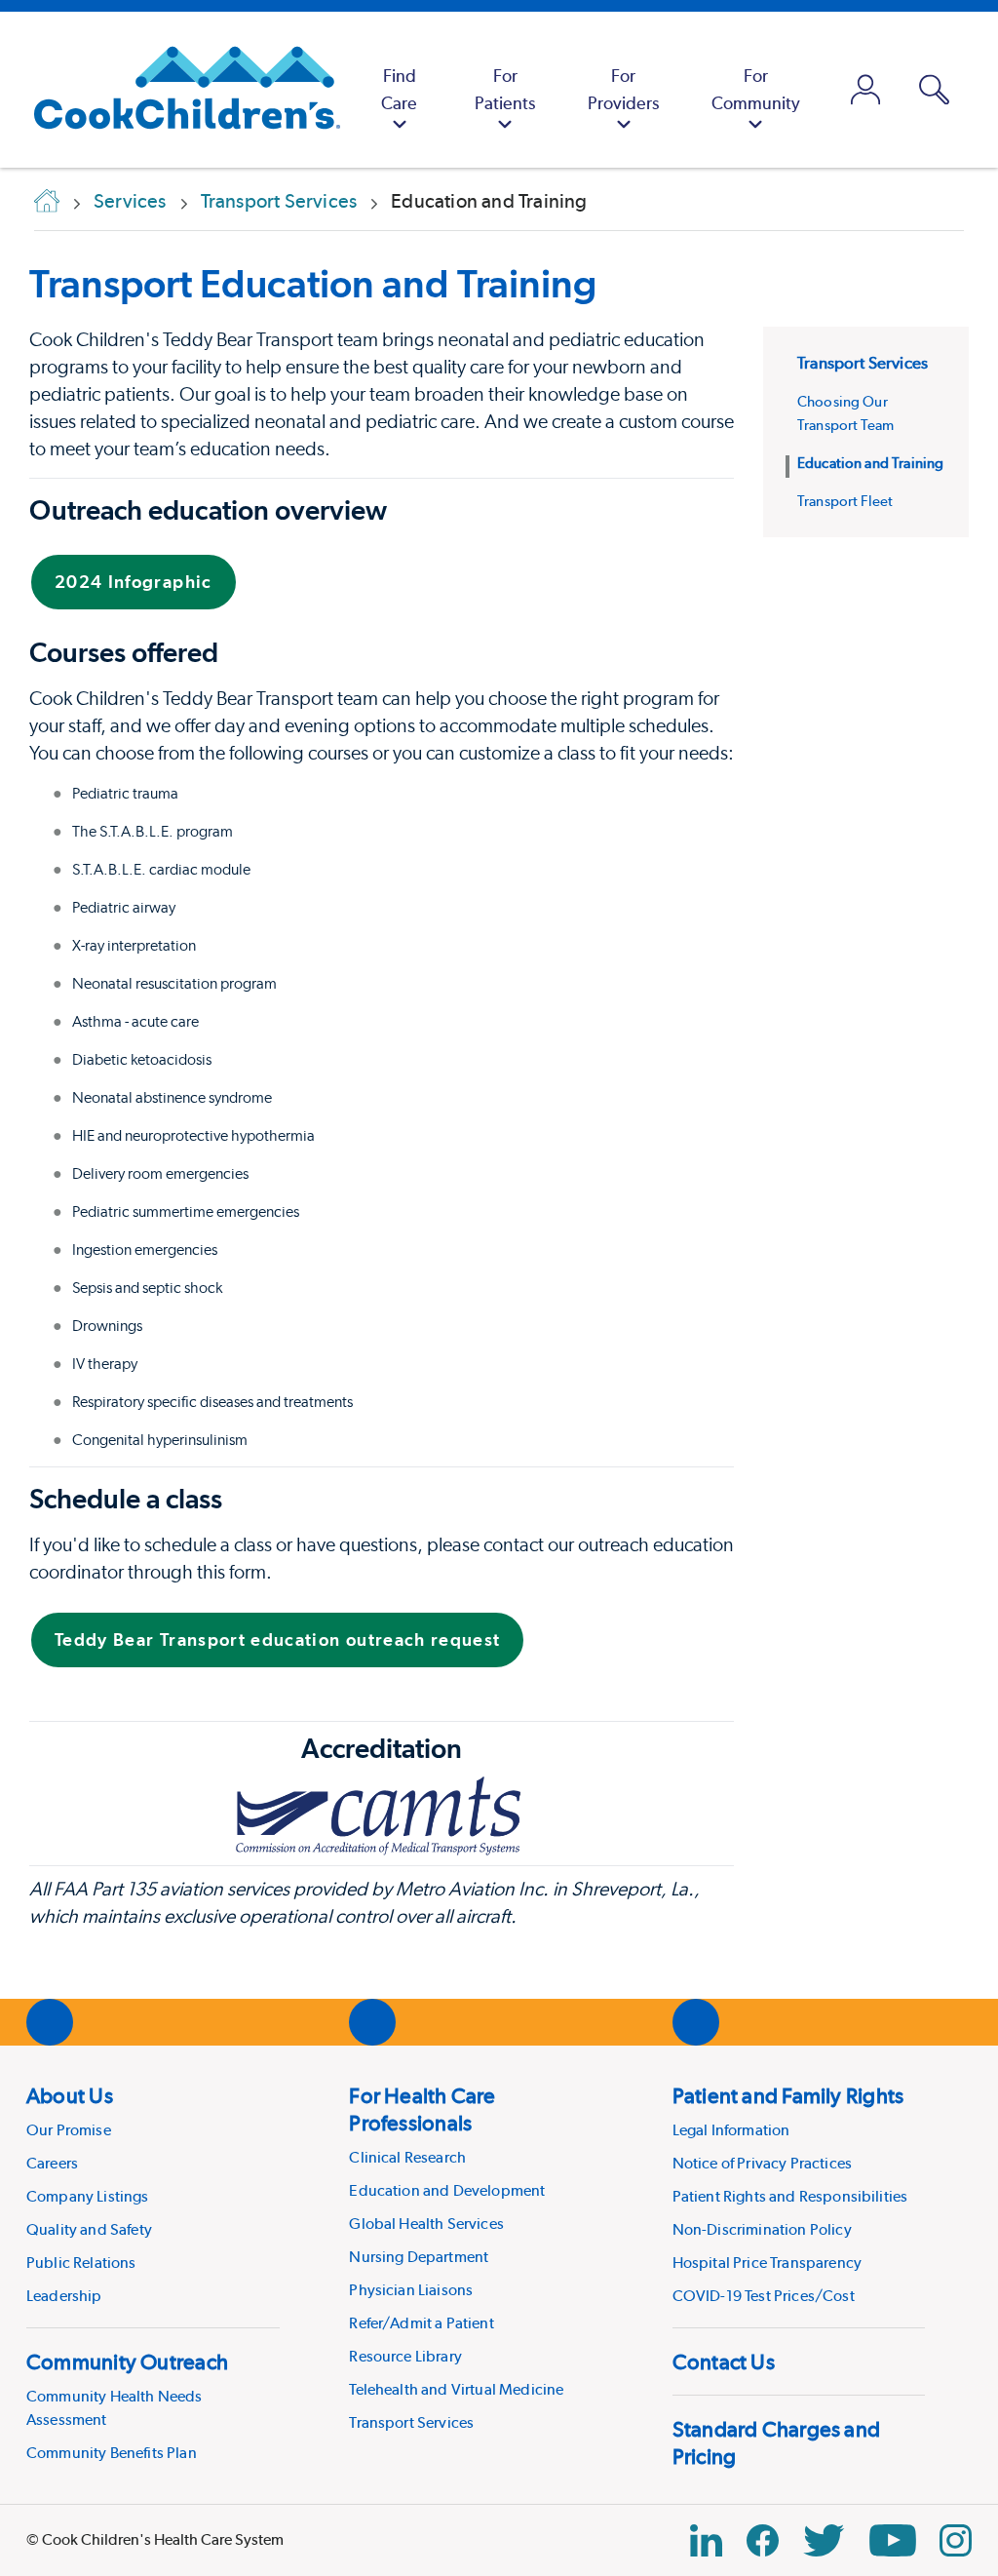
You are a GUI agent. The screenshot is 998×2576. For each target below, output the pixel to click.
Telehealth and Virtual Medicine (456, 2389)
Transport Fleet (845, 501)
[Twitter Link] (824, 2540)
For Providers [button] (623, 89)
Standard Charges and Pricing (776, 2442)
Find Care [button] (399, 89)
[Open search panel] (934, 90)
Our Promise (69, 2130)
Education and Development (447, 2190)
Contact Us (724, 2361)
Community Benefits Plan (112, 2453)
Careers (52, 2163)
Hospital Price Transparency (767, 2263)
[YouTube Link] (893, 2540)
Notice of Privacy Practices (762, 2163)
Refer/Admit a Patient (421, 2323)
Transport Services (863, 363)
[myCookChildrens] (866, 90)
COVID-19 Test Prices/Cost (764, 2296)
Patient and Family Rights (788, 2095)
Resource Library (405, 2356)
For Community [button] (756, 89)
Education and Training (870, 463)
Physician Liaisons (411, 2290)
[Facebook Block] (763, 2540)
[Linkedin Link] (706, 2540)
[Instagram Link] (956, 2540)
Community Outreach (127, 2361)
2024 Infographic (134, 582)
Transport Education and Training (313, 283)
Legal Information (731, 2130)
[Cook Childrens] (177, 90)
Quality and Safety (89, 2229)
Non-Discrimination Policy (762, 2229)
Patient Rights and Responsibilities (790, 2196)
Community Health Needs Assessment (115, 2408)
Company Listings (88, 2196)
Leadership (64, 2296)
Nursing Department (419, 2257)
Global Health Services (426, 2224)
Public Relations (81, 2263)
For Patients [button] (505, 89)
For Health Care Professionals (422, 2109)
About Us (70, 2095)
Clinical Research (407, 2157)
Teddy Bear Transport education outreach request (277, 1639)
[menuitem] (399, 90)
